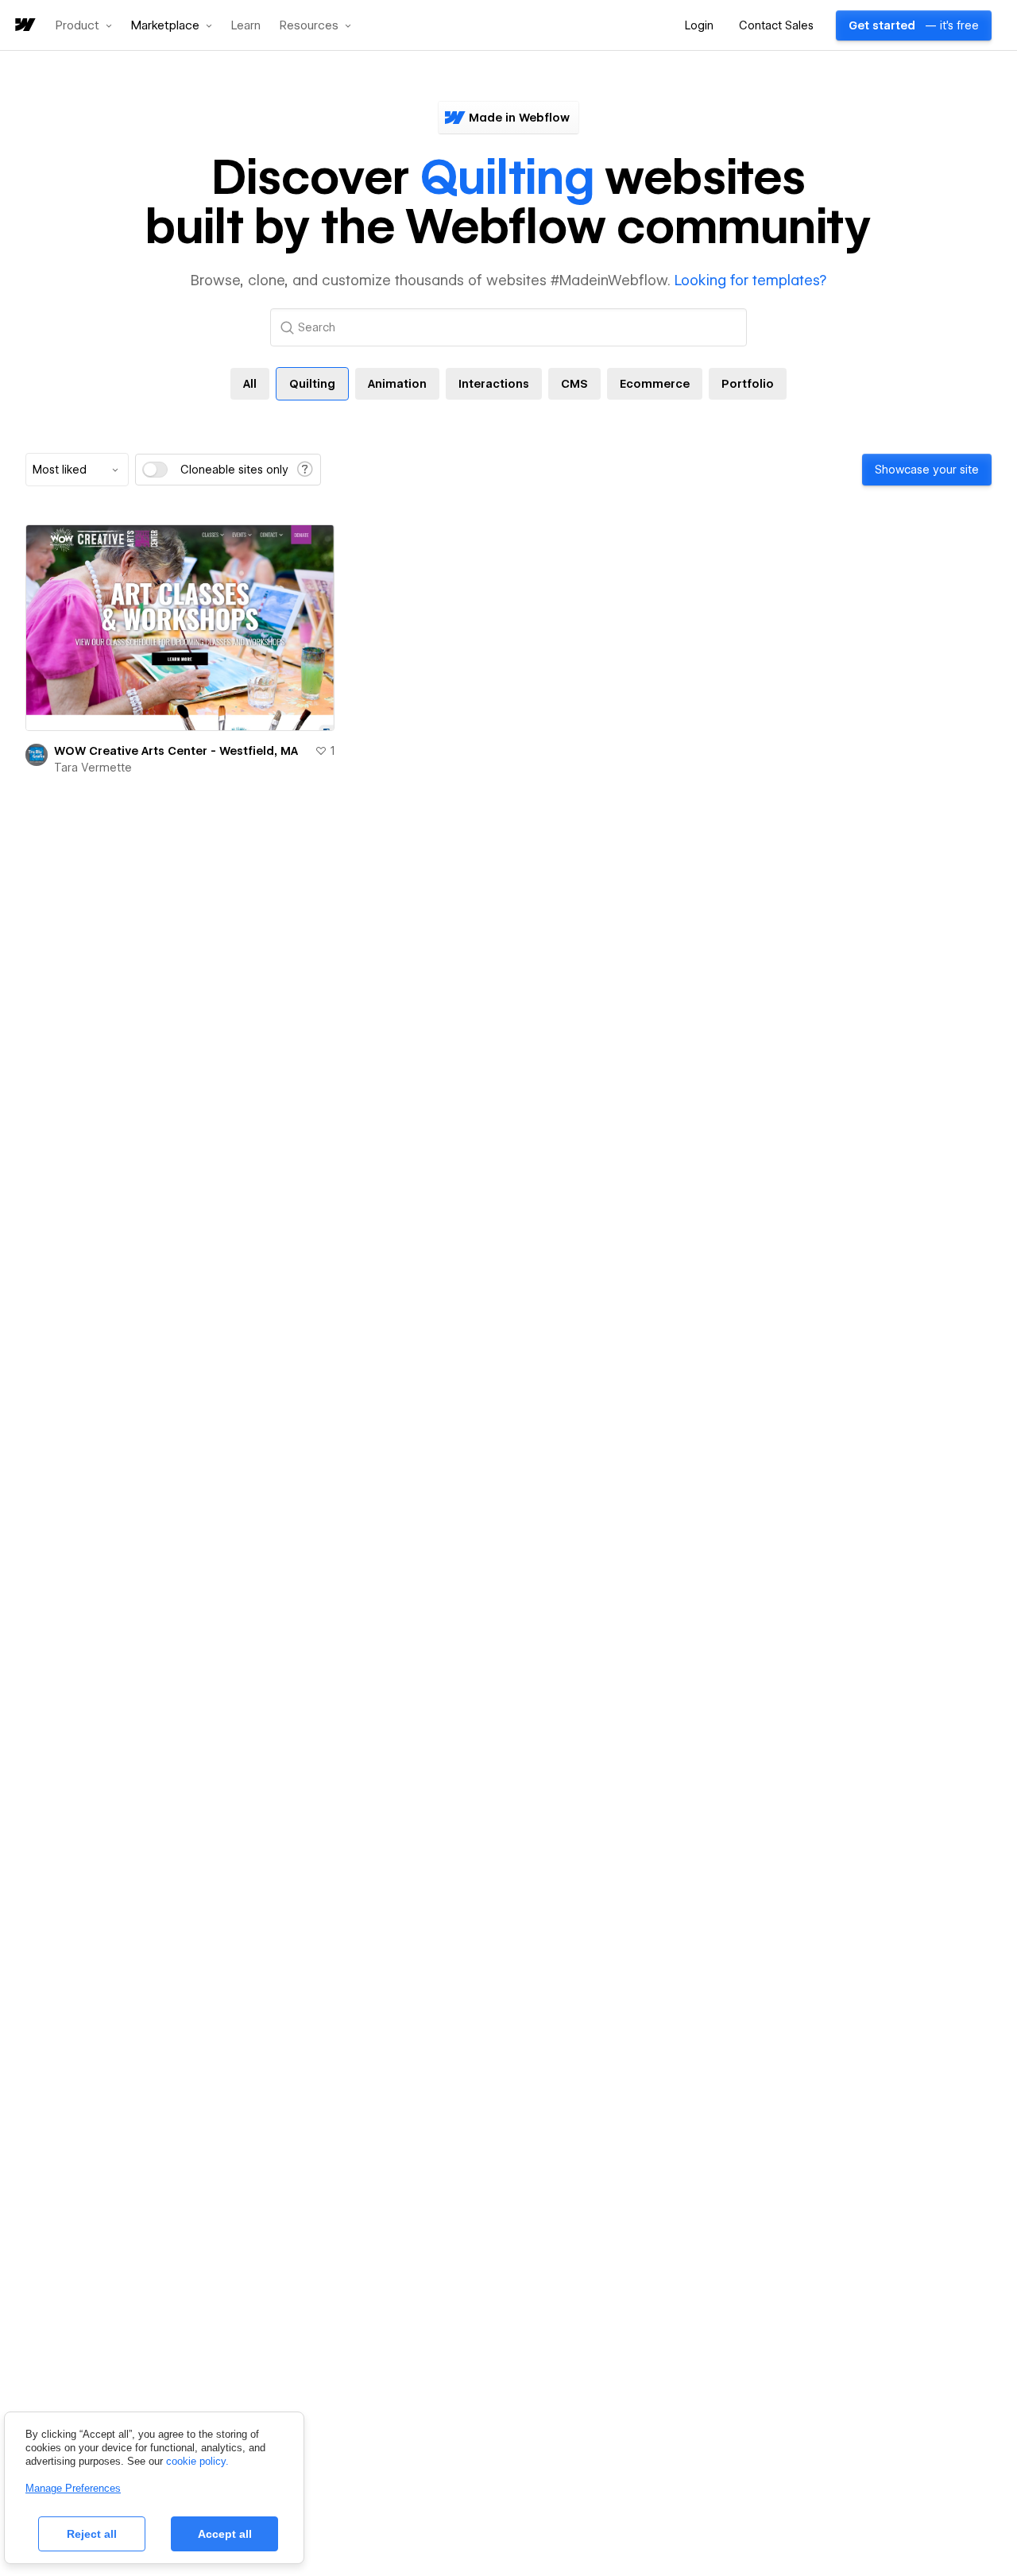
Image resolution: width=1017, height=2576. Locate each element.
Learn (246, 26)
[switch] (155, 470)
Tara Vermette (93, 768)
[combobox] (77, 470)
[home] (24, 26)
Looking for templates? (750, 280)
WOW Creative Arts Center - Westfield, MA (176, 751)
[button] (84, 25)
